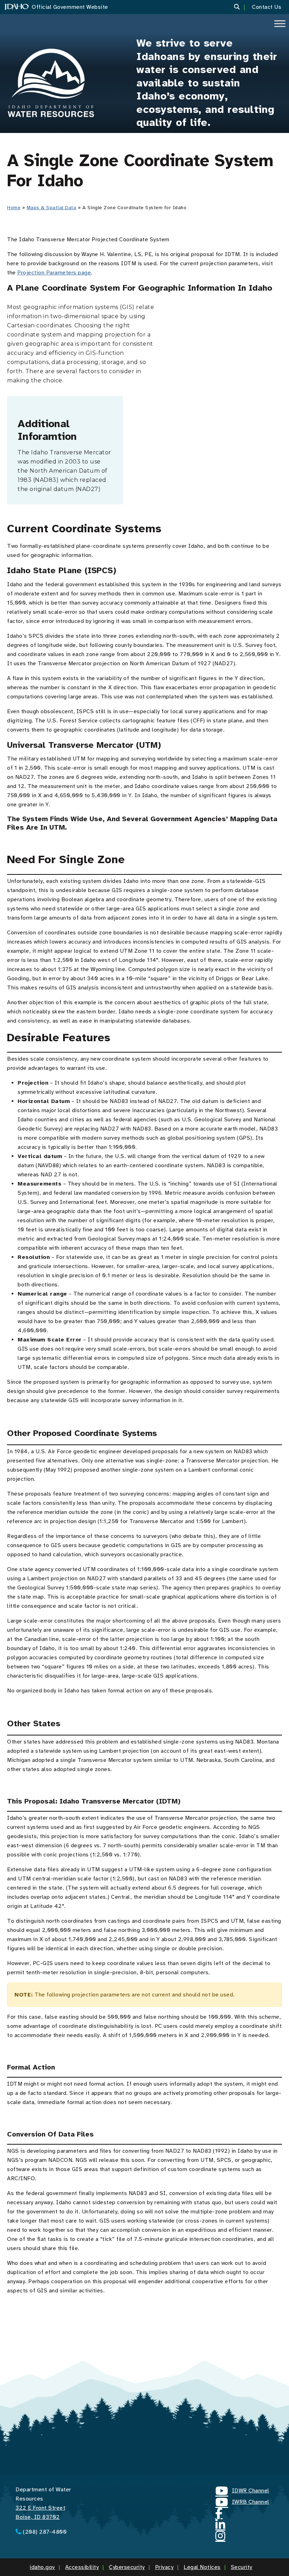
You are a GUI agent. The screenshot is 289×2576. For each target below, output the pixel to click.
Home (14, 208)
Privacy (164, 2567)
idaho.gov (42, 2567)
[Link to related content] (51, 83)
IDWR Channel (242, 2492)
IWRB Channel (242, 2503)
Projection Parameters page (54, 273)
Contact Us (267, 7)
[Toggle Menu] (280, 23)
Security (242, 2567)
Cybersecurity (127, 2567)
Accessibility (82, 2567)
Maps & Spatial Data (52, 208)
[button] (241, 7)
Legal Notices (202, 2567)
